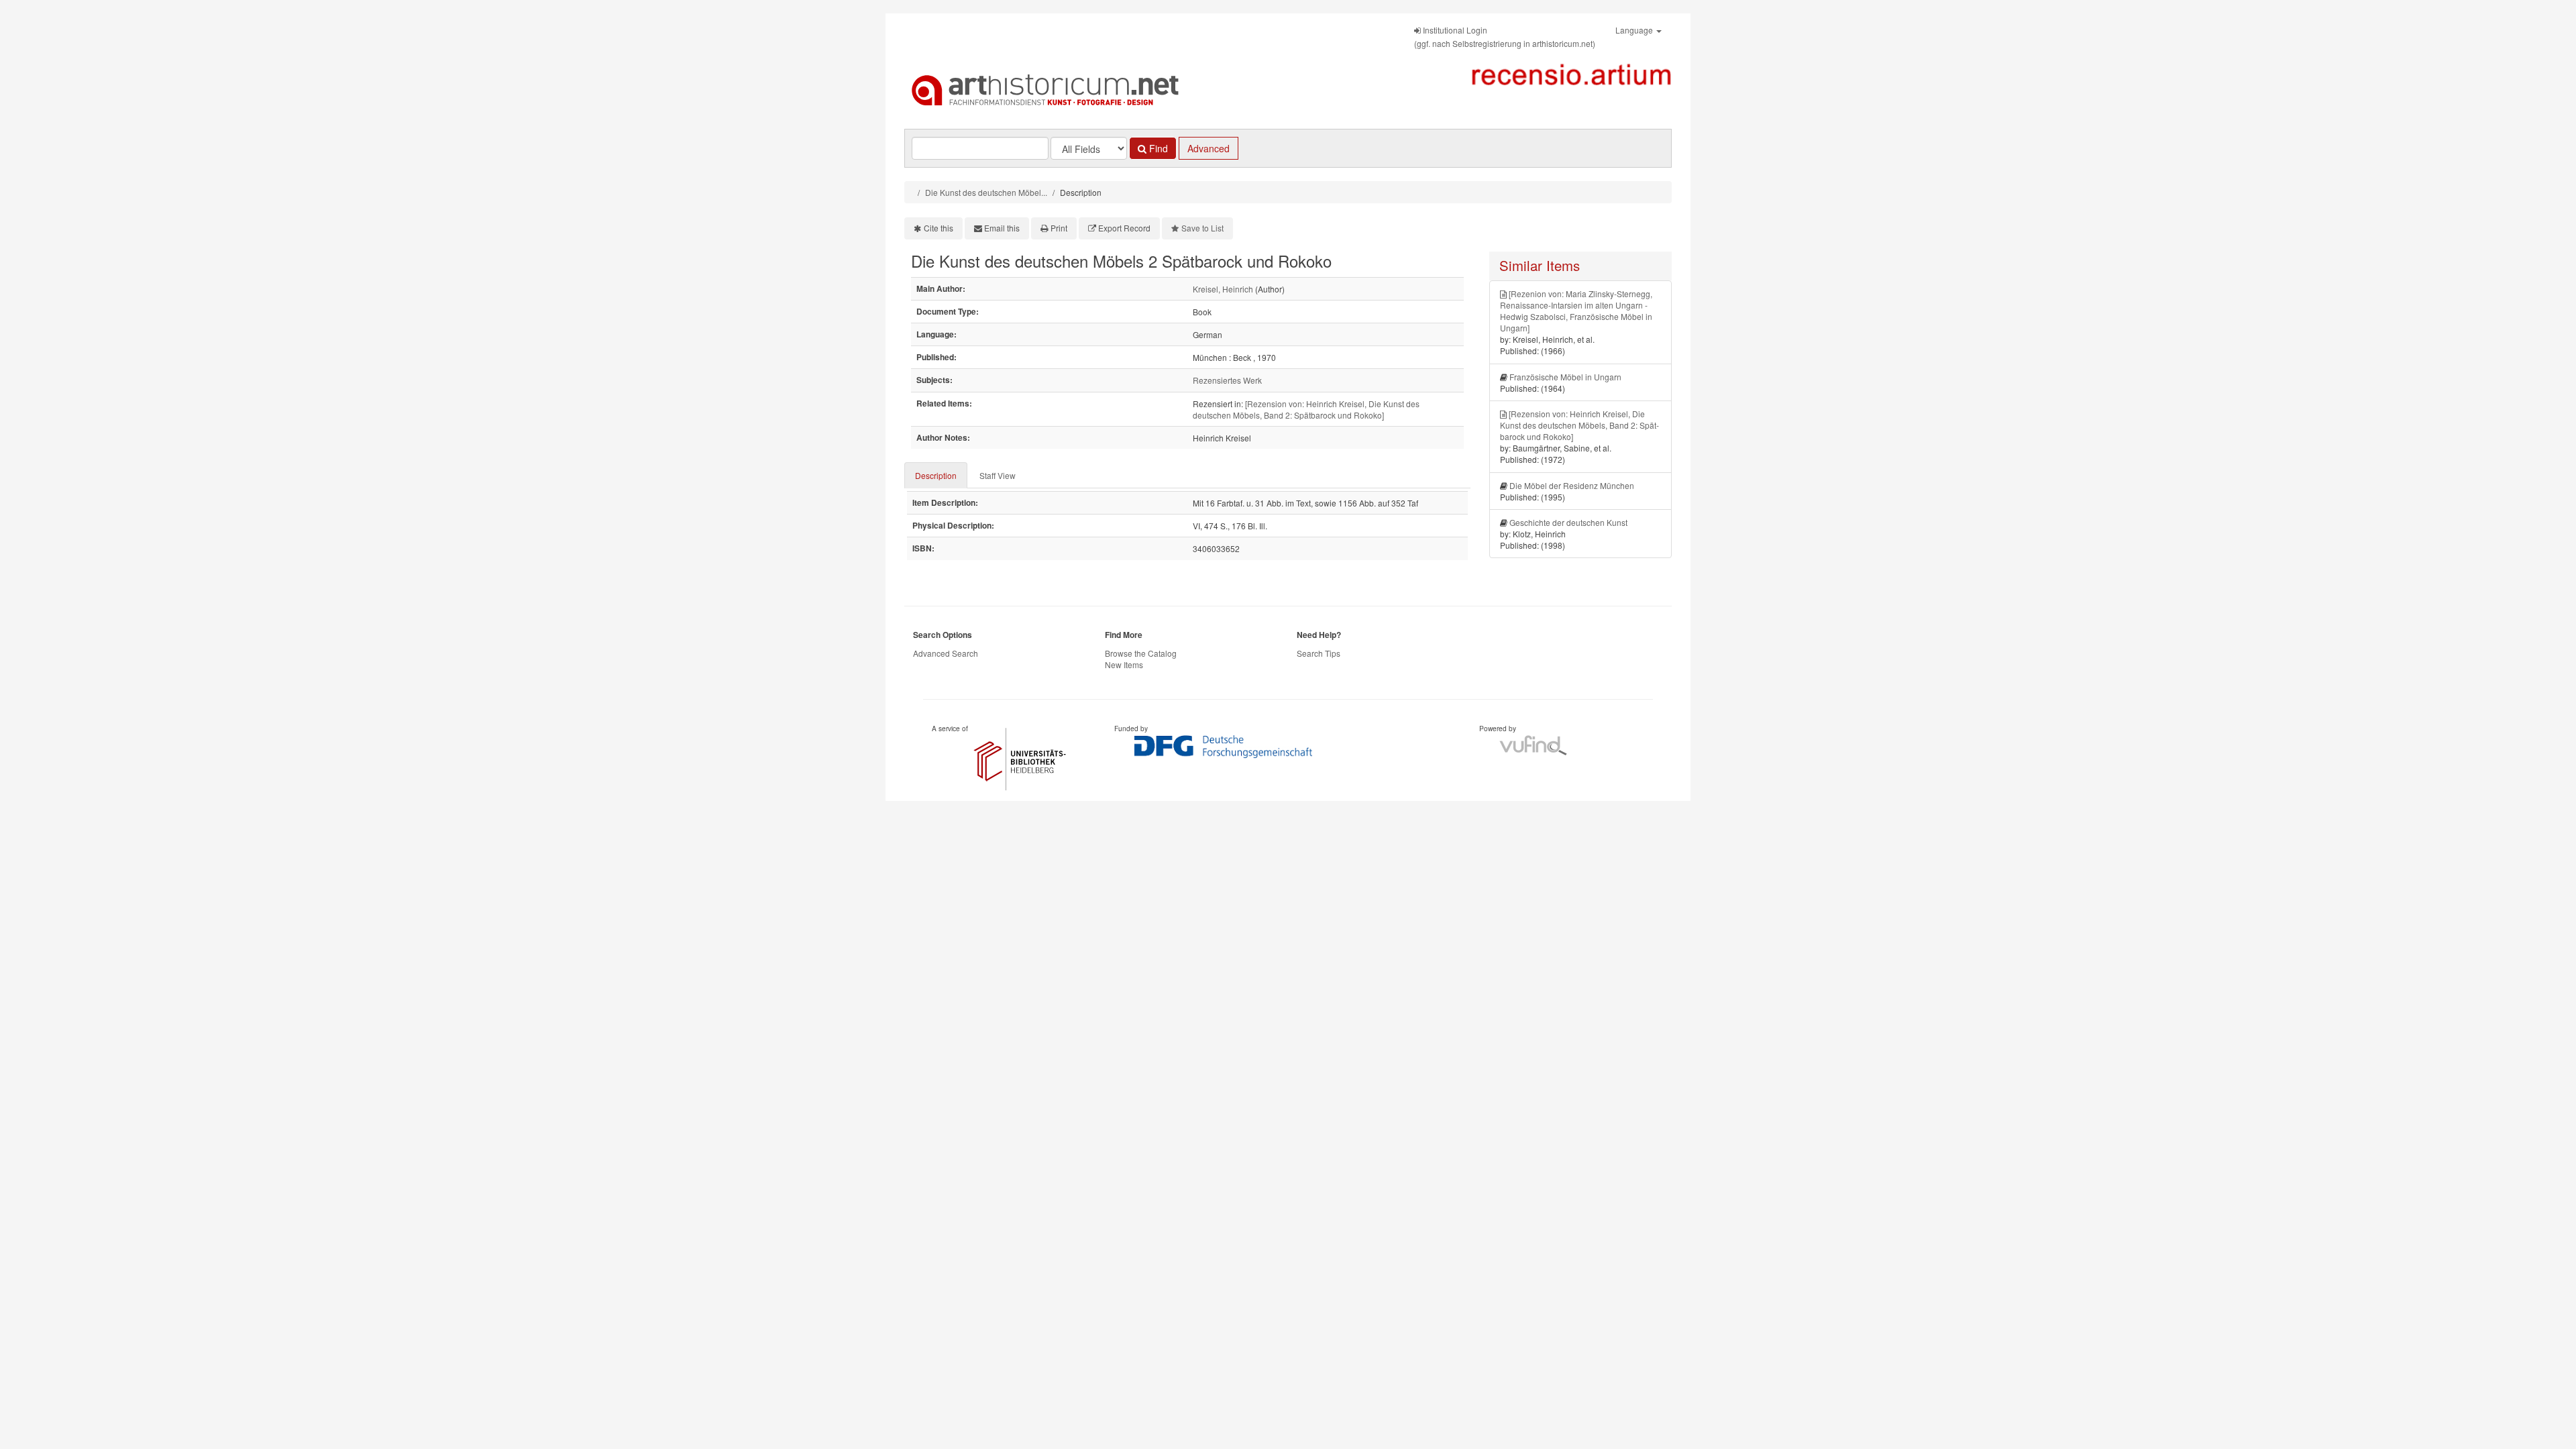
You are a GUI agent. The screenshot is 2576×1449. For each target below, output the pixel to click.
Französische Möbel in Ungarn (1565, 377)
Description (936, 475)
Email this (1002, 228)
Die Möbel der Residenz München (1572, 485)
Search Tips (1319, 653)
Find (1157, 148)
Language (1635, 30)
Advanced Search (946, 653)
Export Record (1124, 228)
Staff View (998, 475)
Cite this (938, 228)
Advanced (1209, 148)
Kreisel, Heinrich (1223, 289)
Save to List (1202, 228)
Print (1059, 228)
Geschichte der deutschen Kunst (1568, 522)
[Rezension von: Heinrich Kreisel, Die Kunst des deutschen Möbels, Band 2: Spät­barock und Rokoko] (1306, 409)
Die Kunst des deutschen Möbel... (986, 192)
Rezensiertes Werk (1227, 380)
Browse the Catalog (1141, 653)
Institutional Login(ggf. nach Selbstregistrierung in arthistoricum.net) (1505, 37)
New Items (1124, 664)
